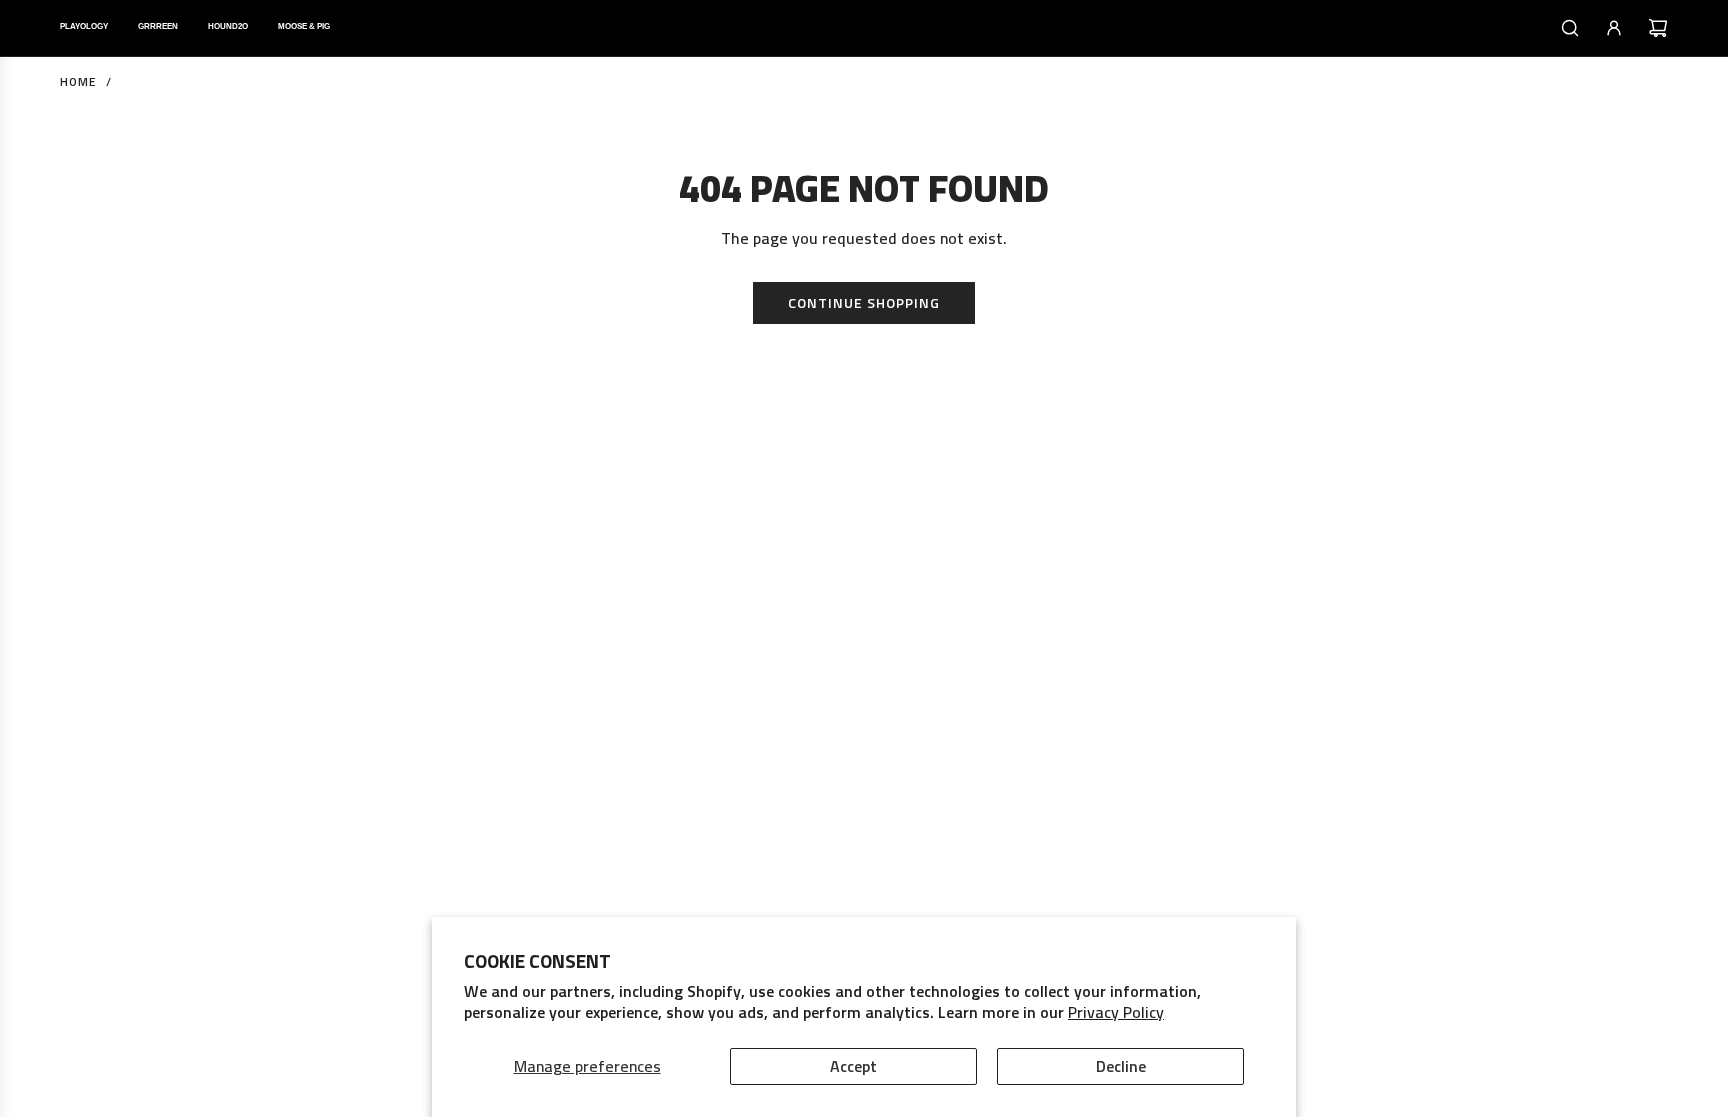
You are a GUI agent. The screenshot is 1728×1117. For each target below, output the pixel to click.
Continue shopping (864, 302)
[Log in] (1614, 28)
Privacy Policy (1116, 1012)
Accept (853, 1066)
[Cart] (1658, 28)
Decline (1121, 1066)
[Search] (1570, 28)
